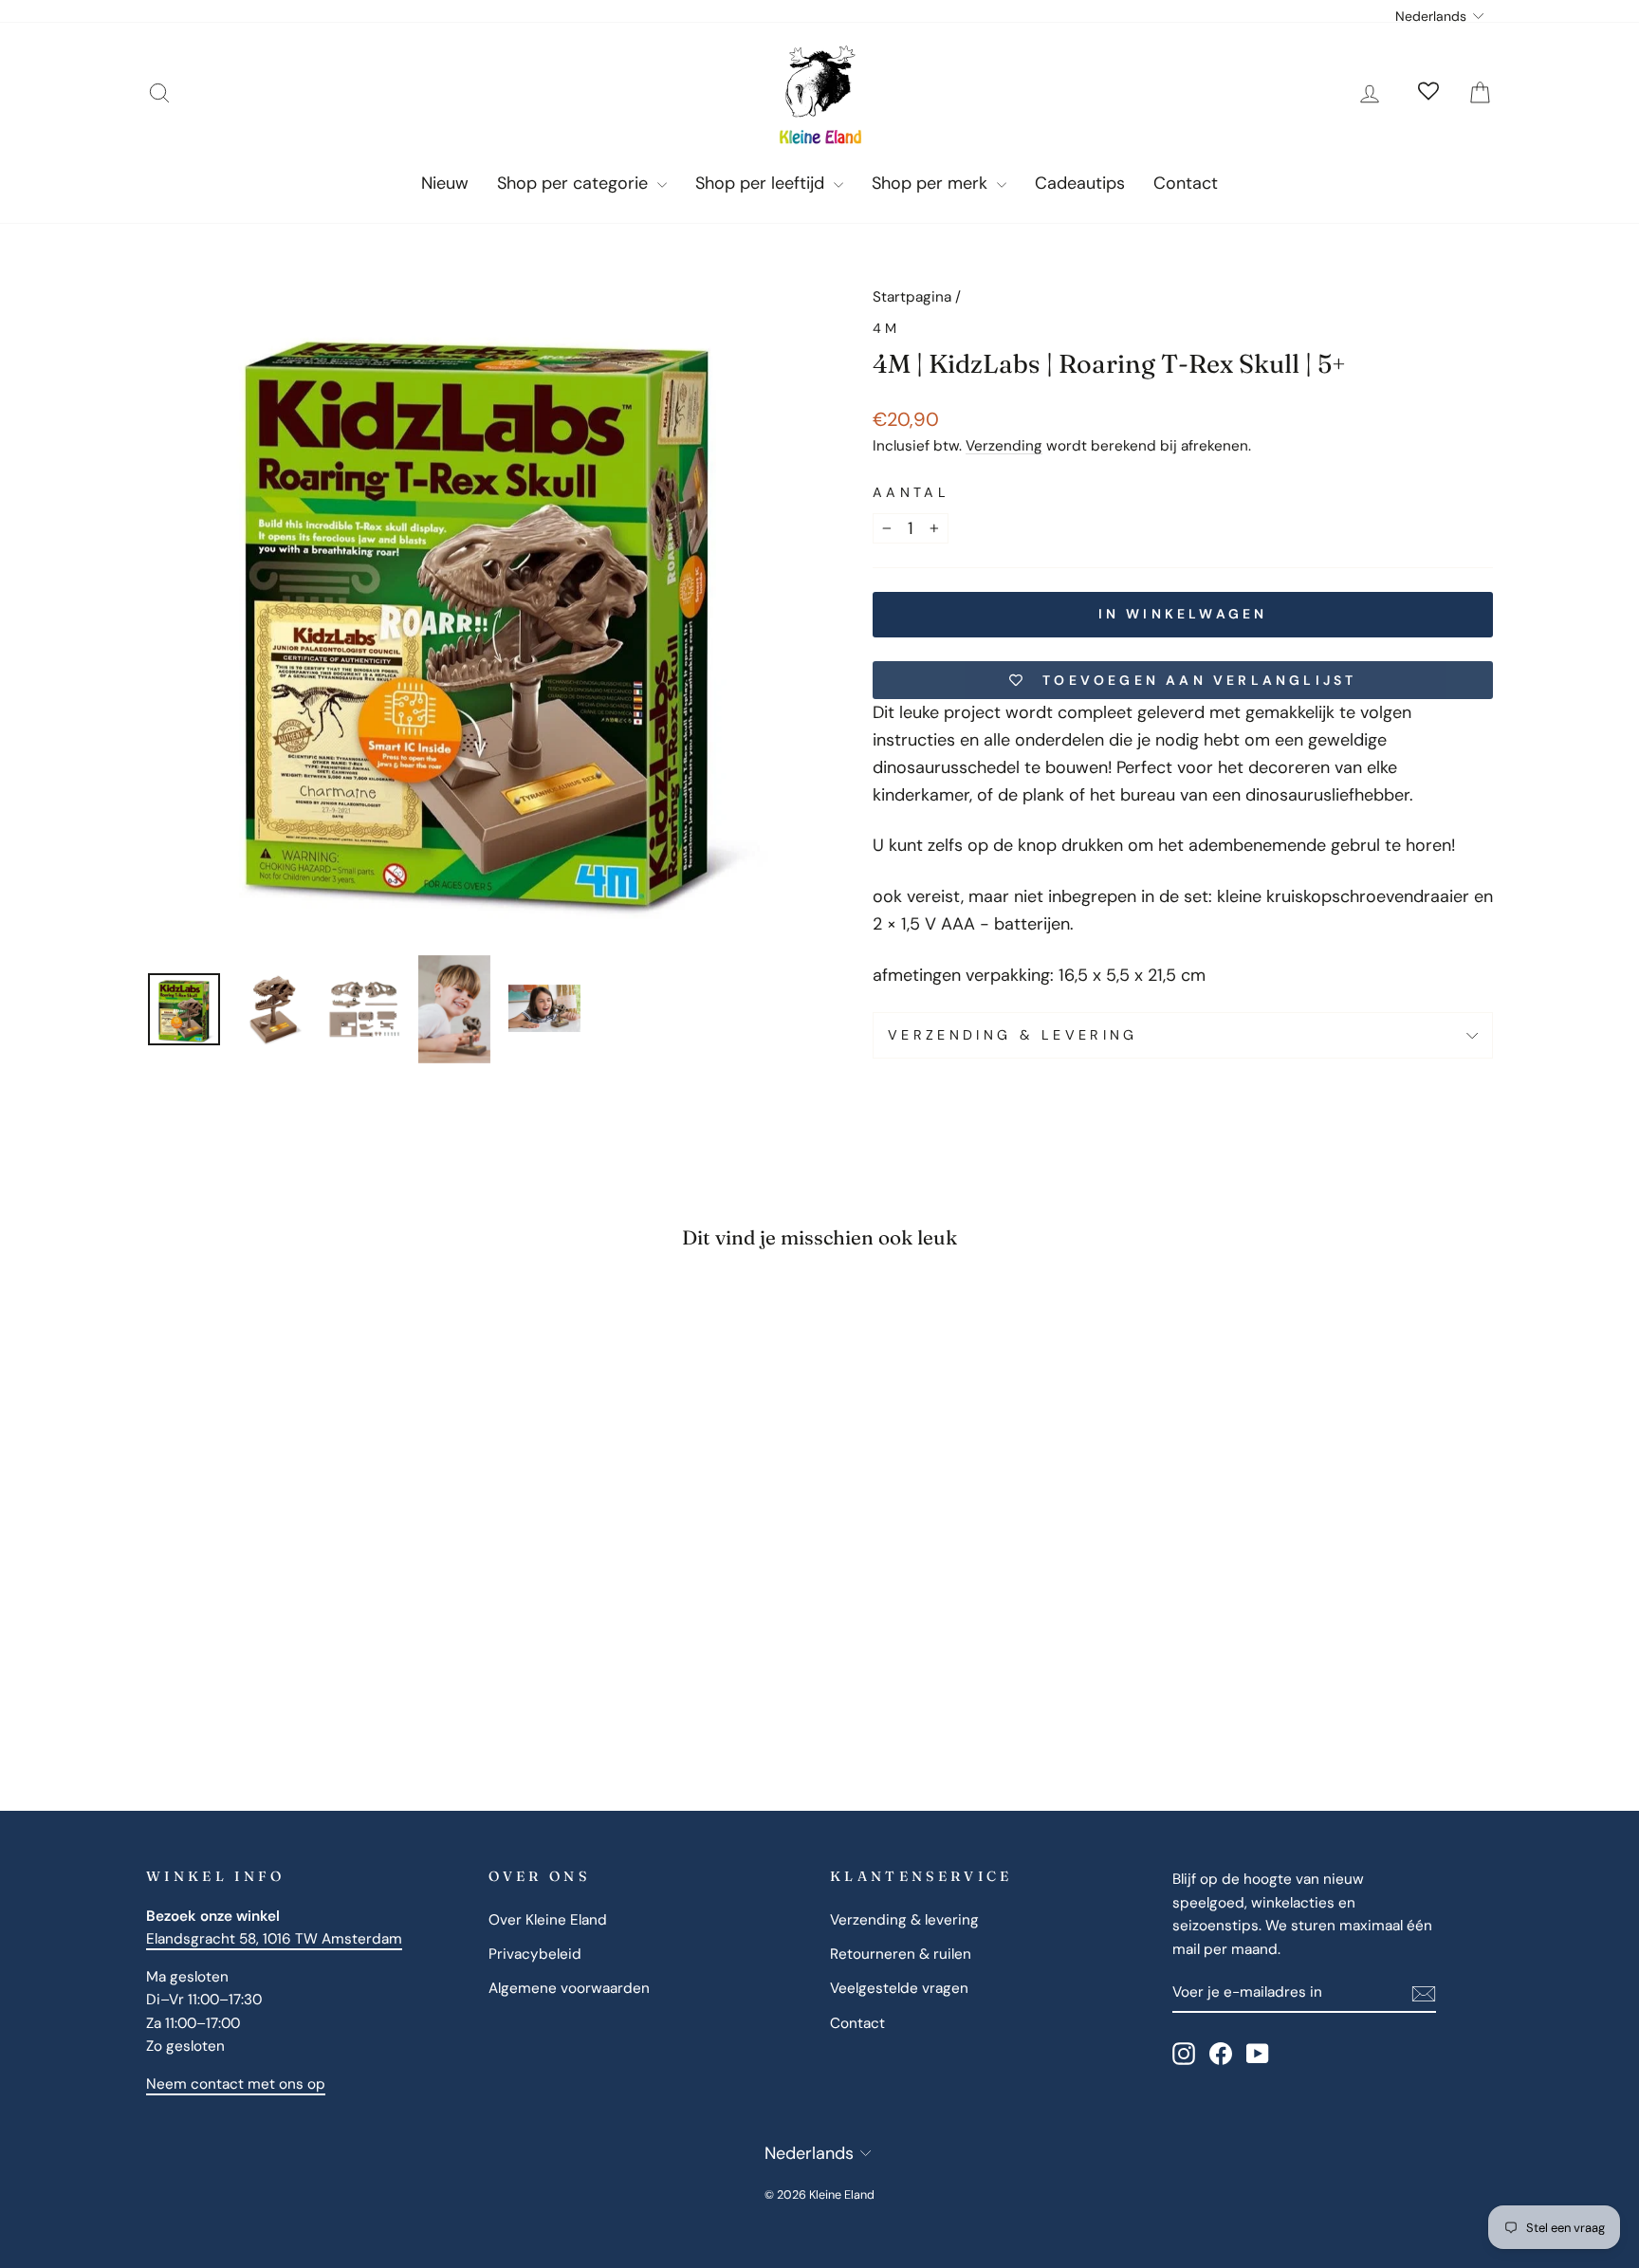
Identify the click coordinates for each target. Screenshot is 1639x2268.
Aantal (911, 492)
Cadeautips (1080, 183)
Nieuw (445, 183)
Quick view (307, 1597)
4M (887, 328)
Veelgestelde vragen (899, 1988)
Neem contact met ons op (236, 2084)
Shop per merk (932, 183)
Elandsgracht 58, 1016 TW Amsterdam (274, 1939)
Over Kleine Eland (548, 1920)
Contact (1186, 183)
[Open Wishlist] (1428, 93)
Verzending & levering (1013, 1035)
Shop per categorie (575, 183)
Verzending (1004, 446)
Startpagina (912, 297)
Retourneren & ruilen (901, 1954)
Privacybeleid (535, 1954)
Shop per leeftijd (762, 183)
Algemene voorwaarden (569, 1988)
